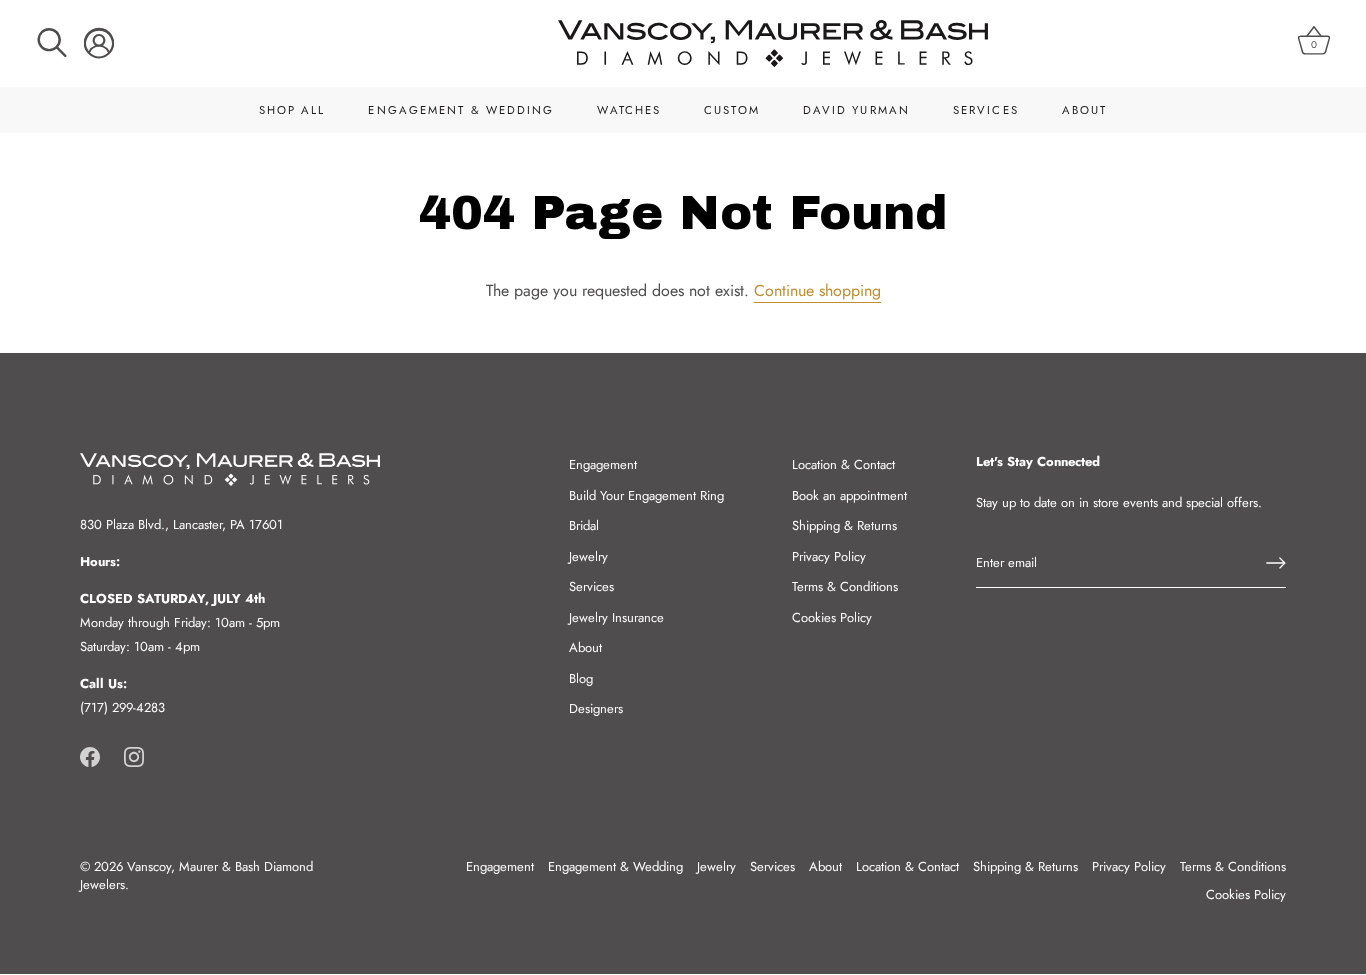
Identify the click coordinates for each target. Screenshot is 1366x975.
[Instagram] (134, 755)
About (1085, 110)
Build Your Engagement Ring (646, 495)
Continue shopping (817, 290)
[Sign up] (1276, 563)
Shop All (292, 110)
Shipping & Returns (844, 525)
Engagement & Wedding (461, 110)
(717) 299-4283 (122, 707)
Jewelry (588, 556)
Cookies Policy (832, 617)
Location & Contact (843, 464)
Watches (629, 110)
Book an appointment (849, 495)
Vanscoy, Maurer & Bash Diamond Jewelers (196, 875)
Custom (732, 110)
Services (986, 110)
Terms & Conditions (845, 586)
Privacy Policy (829, 556)
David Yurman (856, 110)
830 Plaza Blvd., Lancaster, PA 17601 (181, 524)
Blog (581, 678)
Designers (596, 708)
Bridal (584, 525)
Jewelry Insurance (616, 617)
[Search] (52, 43)
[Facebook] (90, 755)
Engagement (603, 464)
